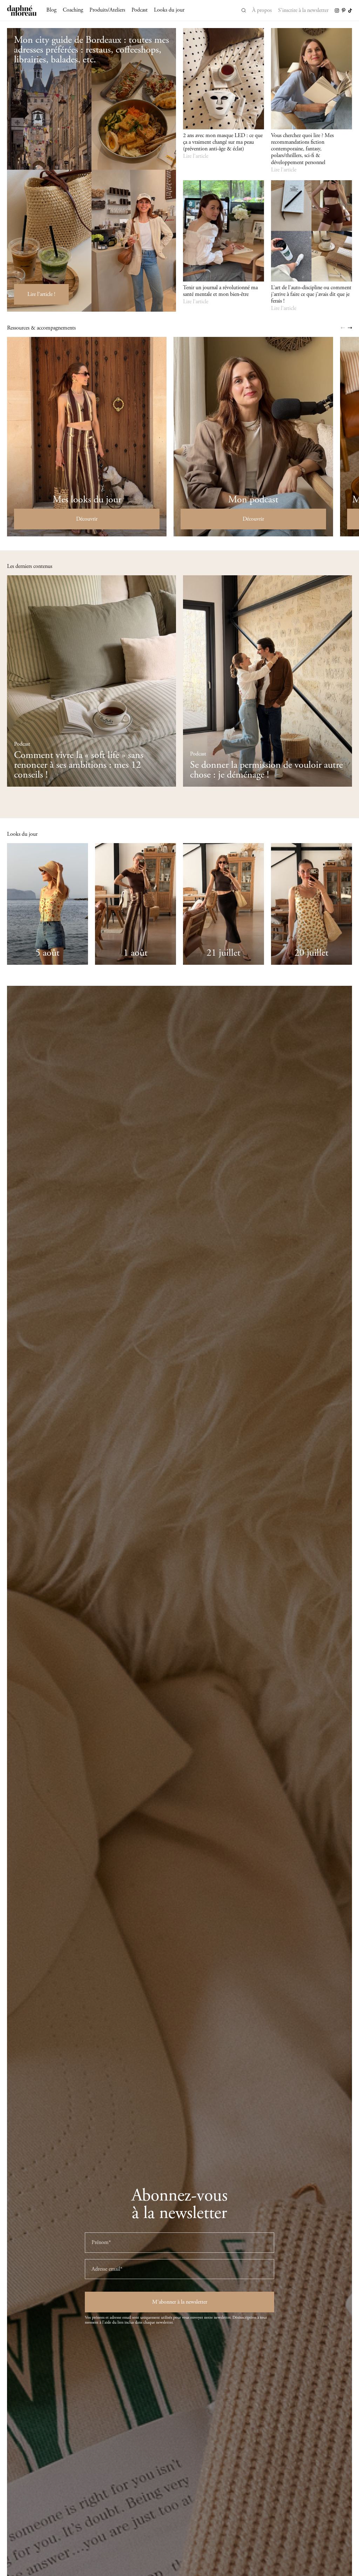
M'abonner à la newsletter (180, 2302)
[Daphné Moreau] (22, 11)
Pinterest (344, 10)
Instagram (337, 11)
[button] (343, 328)
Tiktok (350, 11)
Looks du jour (169, 10)
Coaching (73, 10)
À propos (262, 10)
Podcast (140, 10)
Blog (51, 10)
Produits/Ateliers (107, 10)
